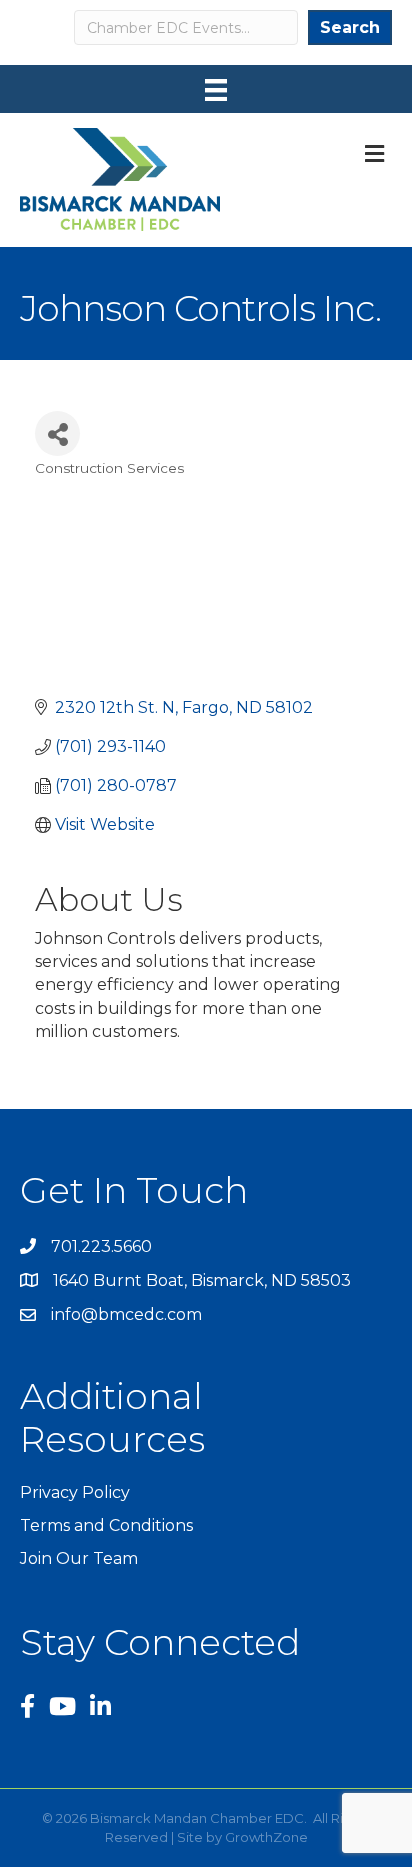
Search (350, 27)
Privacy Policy (75, 1492)
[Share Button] (57, 433)
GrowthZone (266, 1837)
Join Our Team (79, 1558)
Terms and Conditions (106, 1525)
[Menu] (216, 90)
